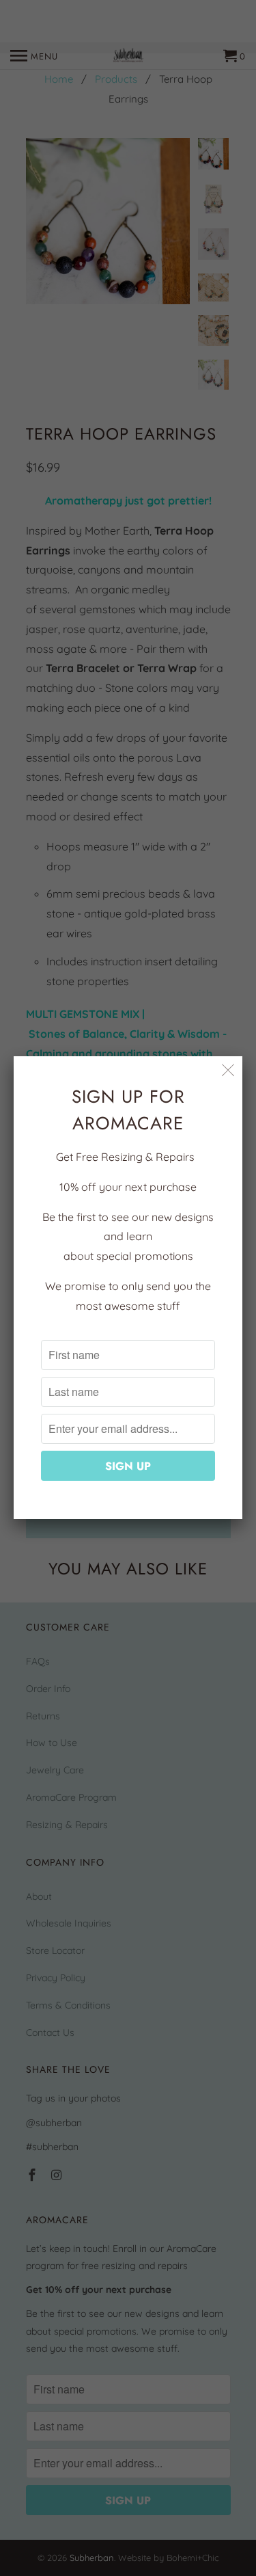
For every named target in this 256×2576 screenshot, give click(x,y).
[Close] (228, 1070)
